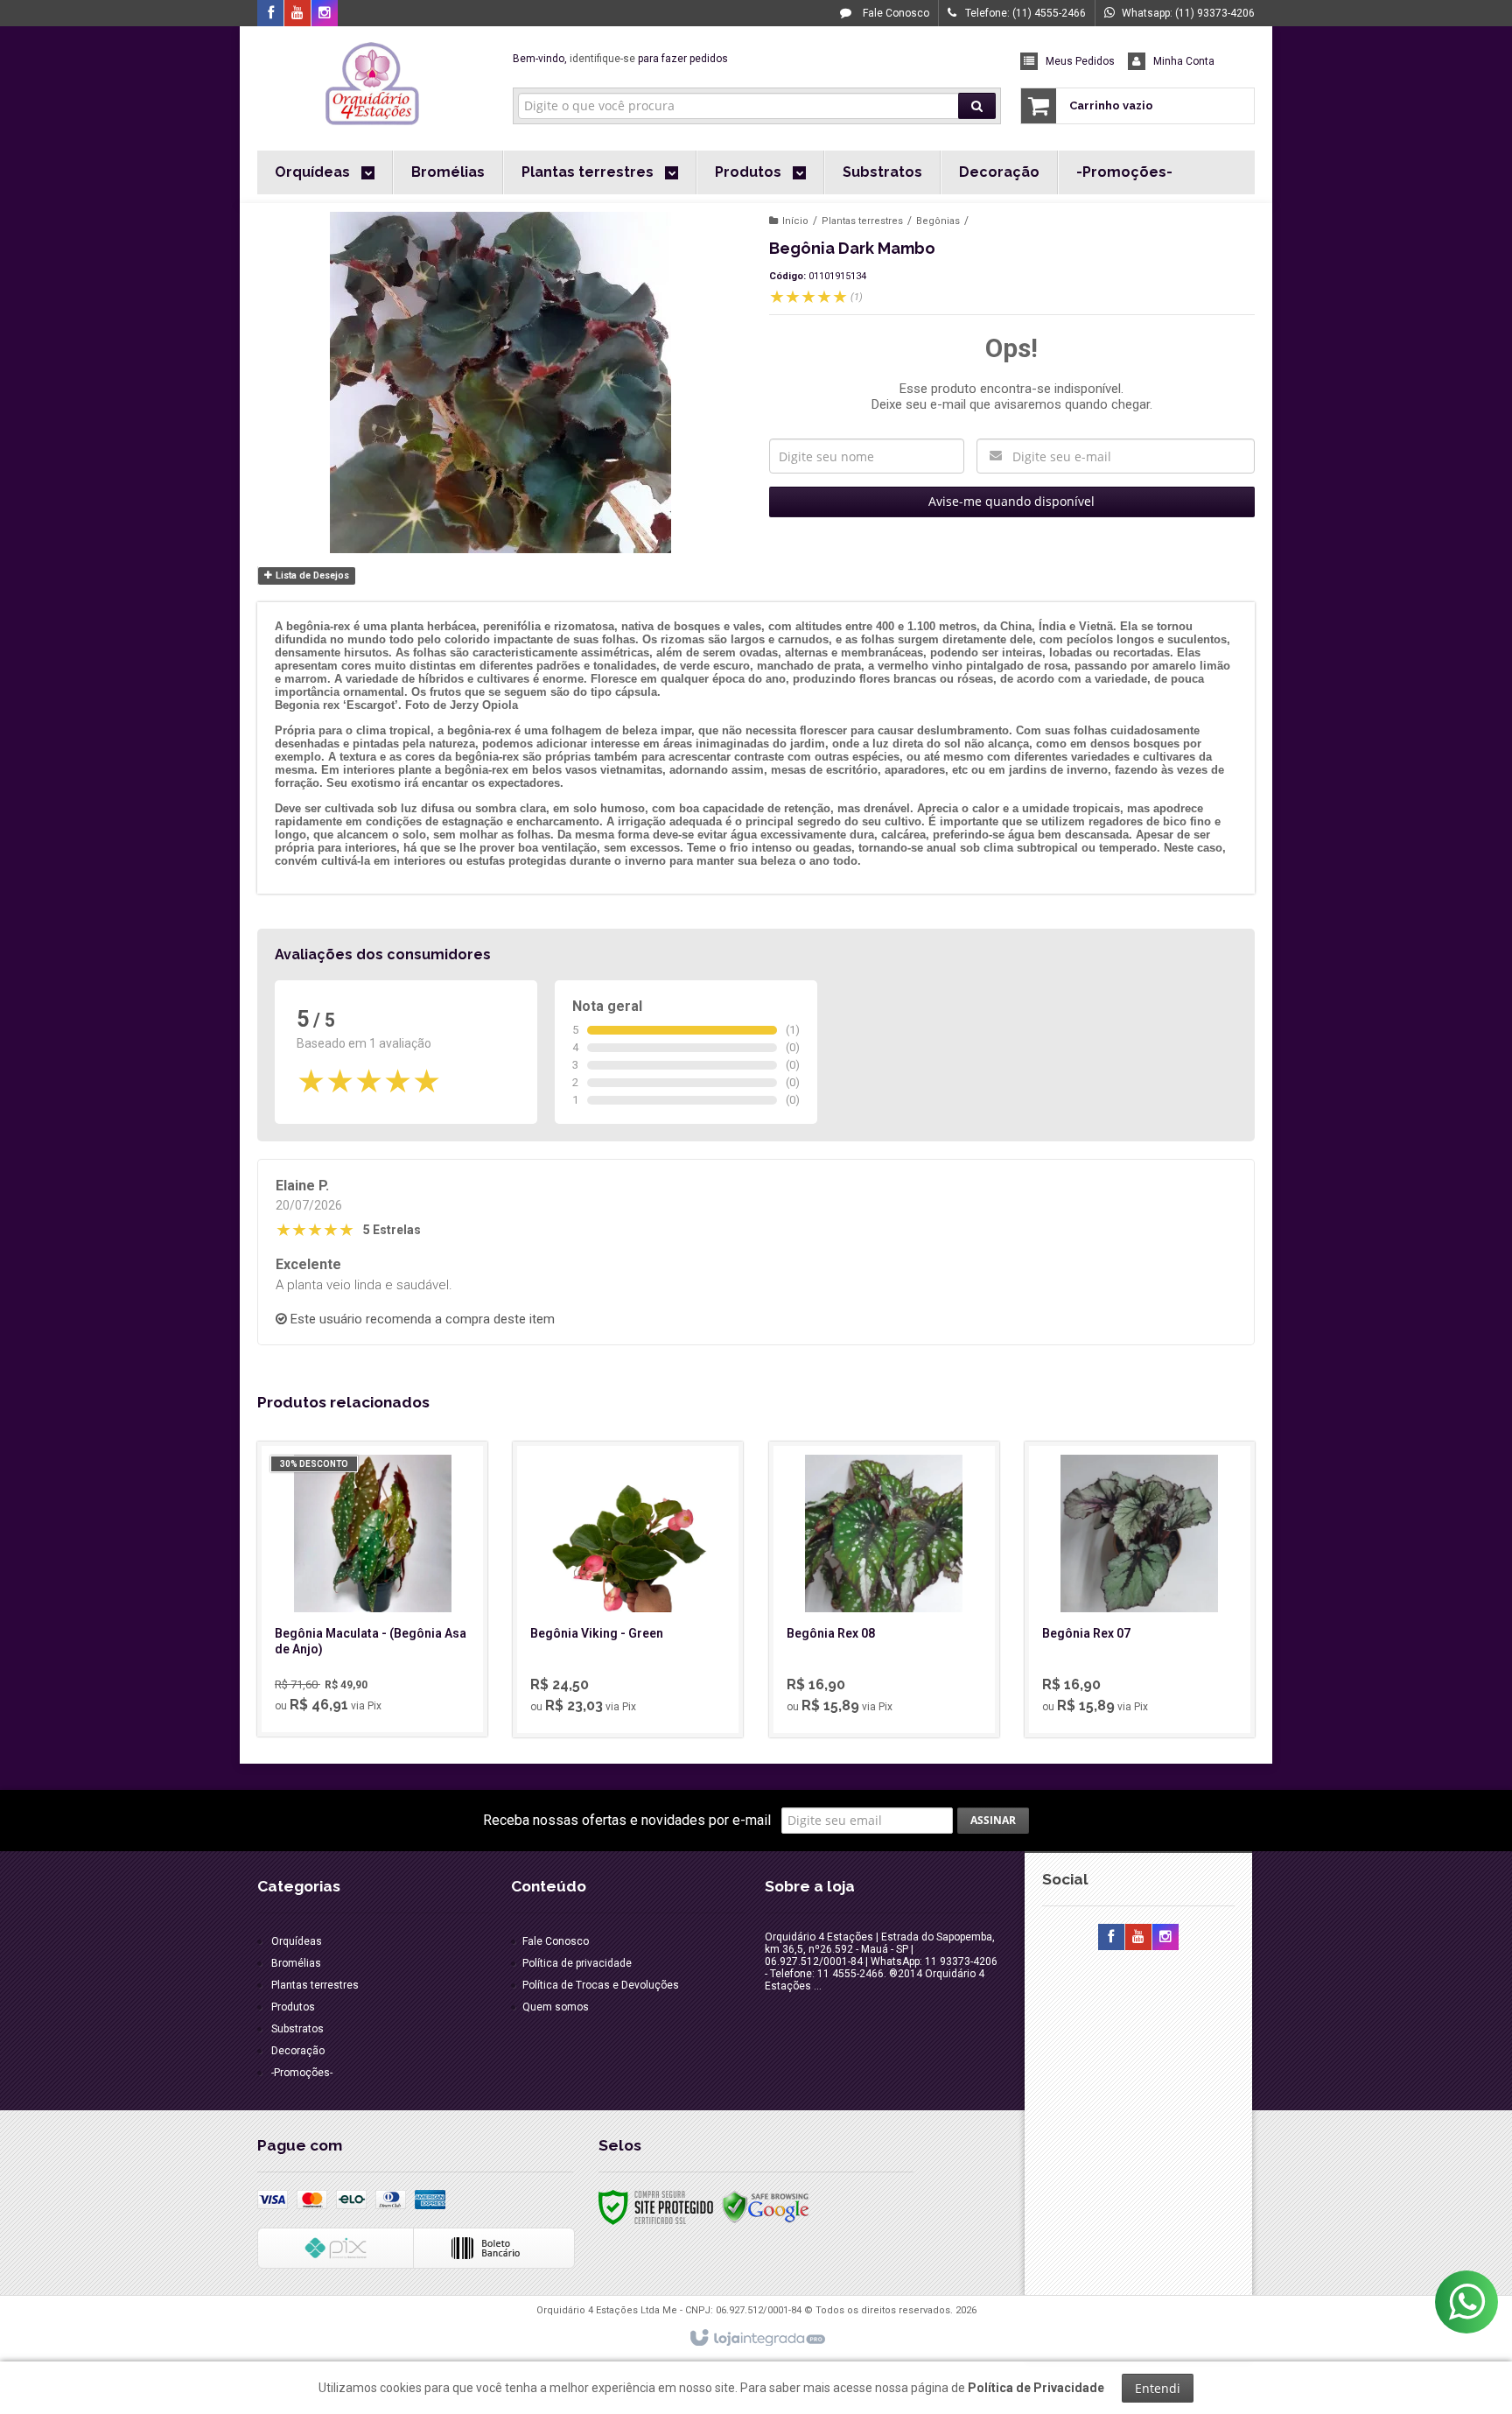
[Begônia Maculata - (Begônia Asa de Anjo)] (372, 1589)
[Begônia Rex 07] (1140, 1589)
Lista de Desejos (311, 575)
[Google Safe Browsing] (766, 2207)
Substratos (297, 2029)
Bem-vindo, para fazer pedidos (620, 59)
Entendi (1158, 2388)
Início (795, 221)
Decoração (298, 2051)
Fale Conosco (895, 13)
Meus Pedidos (1080, 61)
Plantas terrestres (862, 221)
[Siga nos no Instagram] (325, 14)
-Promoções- (302, 2073)
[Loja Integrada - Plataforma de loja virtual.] (756, 2339)
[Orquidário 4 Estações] (372, 84)
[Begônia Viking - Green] (628, 1589)
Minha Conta (1184, 61)
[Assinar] (993, 1821)
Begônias (938, 221)
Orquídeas (297, 1941)
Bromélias (296, 1963)
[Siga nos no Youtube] (297, 14)
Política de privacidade (577, 1963)
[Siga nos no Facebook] (270, 14)
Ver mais (382, 1652)
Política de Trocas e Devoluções (601, 1985)
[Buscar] (977, 106)
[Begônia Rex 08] (884, 1589)
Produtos (293, 2007)
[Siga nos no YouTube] (1138, 1938)
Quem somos (556, 2007)
